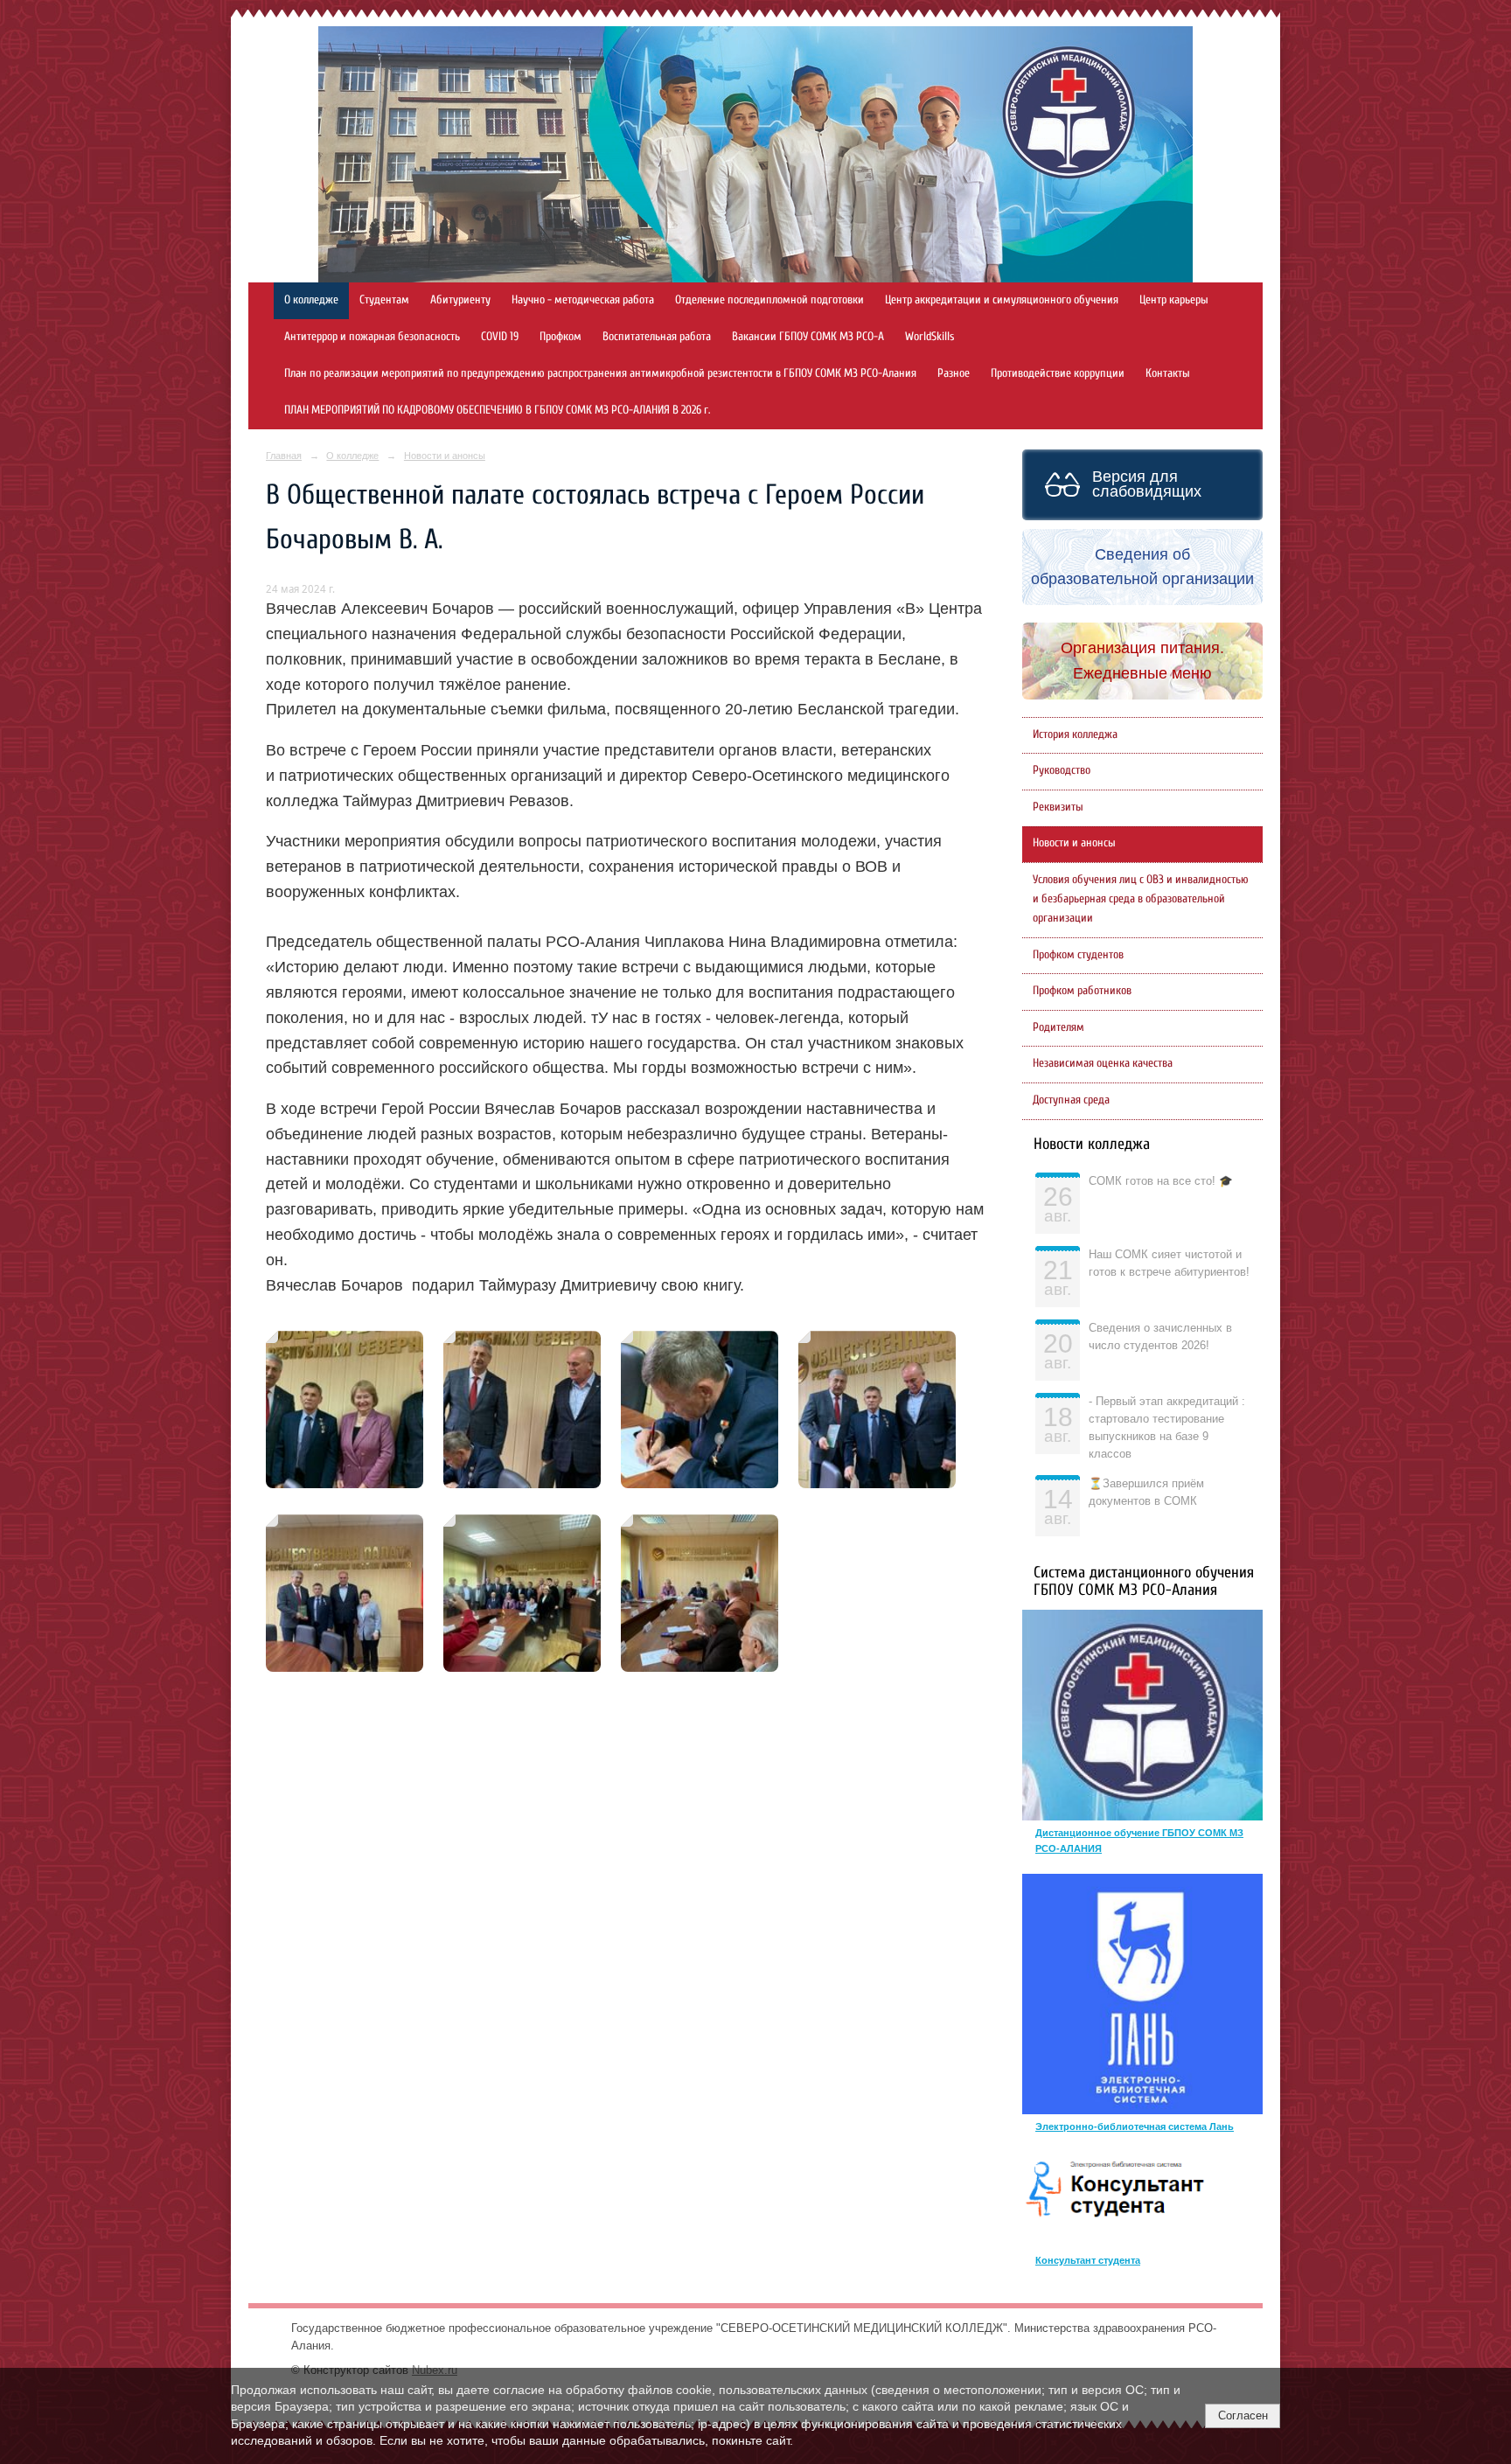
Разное (954, 373)
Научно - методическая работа (583, 300)
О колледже (311, 300)
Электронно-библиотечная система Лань (1135, 2126)
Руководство (1062, 770)
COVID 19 (500, 337)
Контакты (1168, 373)
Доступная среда (1071, 1100)
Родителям (1058, 1027)
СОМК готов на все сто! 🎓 (1161, 1181)
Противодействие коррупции (1058, 373)
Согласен (1243, 2415)
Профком (561, 337)
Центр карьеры (1174, 300)
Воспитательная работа (657, 337)
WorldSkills (930, 337)
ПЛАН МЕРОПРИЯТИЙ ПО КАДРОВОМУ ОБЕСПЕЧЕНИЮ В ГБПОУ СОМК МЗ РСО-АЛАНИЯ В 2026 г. (497, 410)
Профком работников (1082, 991)
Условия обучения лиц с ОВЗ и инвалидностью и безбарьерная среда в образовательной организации (1141, 899)
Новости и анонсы (445, 456)
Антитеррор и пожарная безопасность (372, 337)
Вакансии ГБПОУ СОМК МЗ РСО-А (808, 337)
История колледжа (1075, 734)
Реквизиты (1058, 807)
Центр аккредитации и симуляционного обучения (1002, 300)
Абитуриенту (460, 300)
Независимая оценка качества (1103, 1063)
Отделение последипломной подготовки (769, 300)
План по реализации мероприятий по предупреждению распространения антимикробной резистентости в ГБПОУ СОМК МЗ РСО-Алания (600, 373)
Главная (284, 456)
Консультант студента (1088, 2260)
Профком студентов (1078, 955)
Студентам (384, 300)
